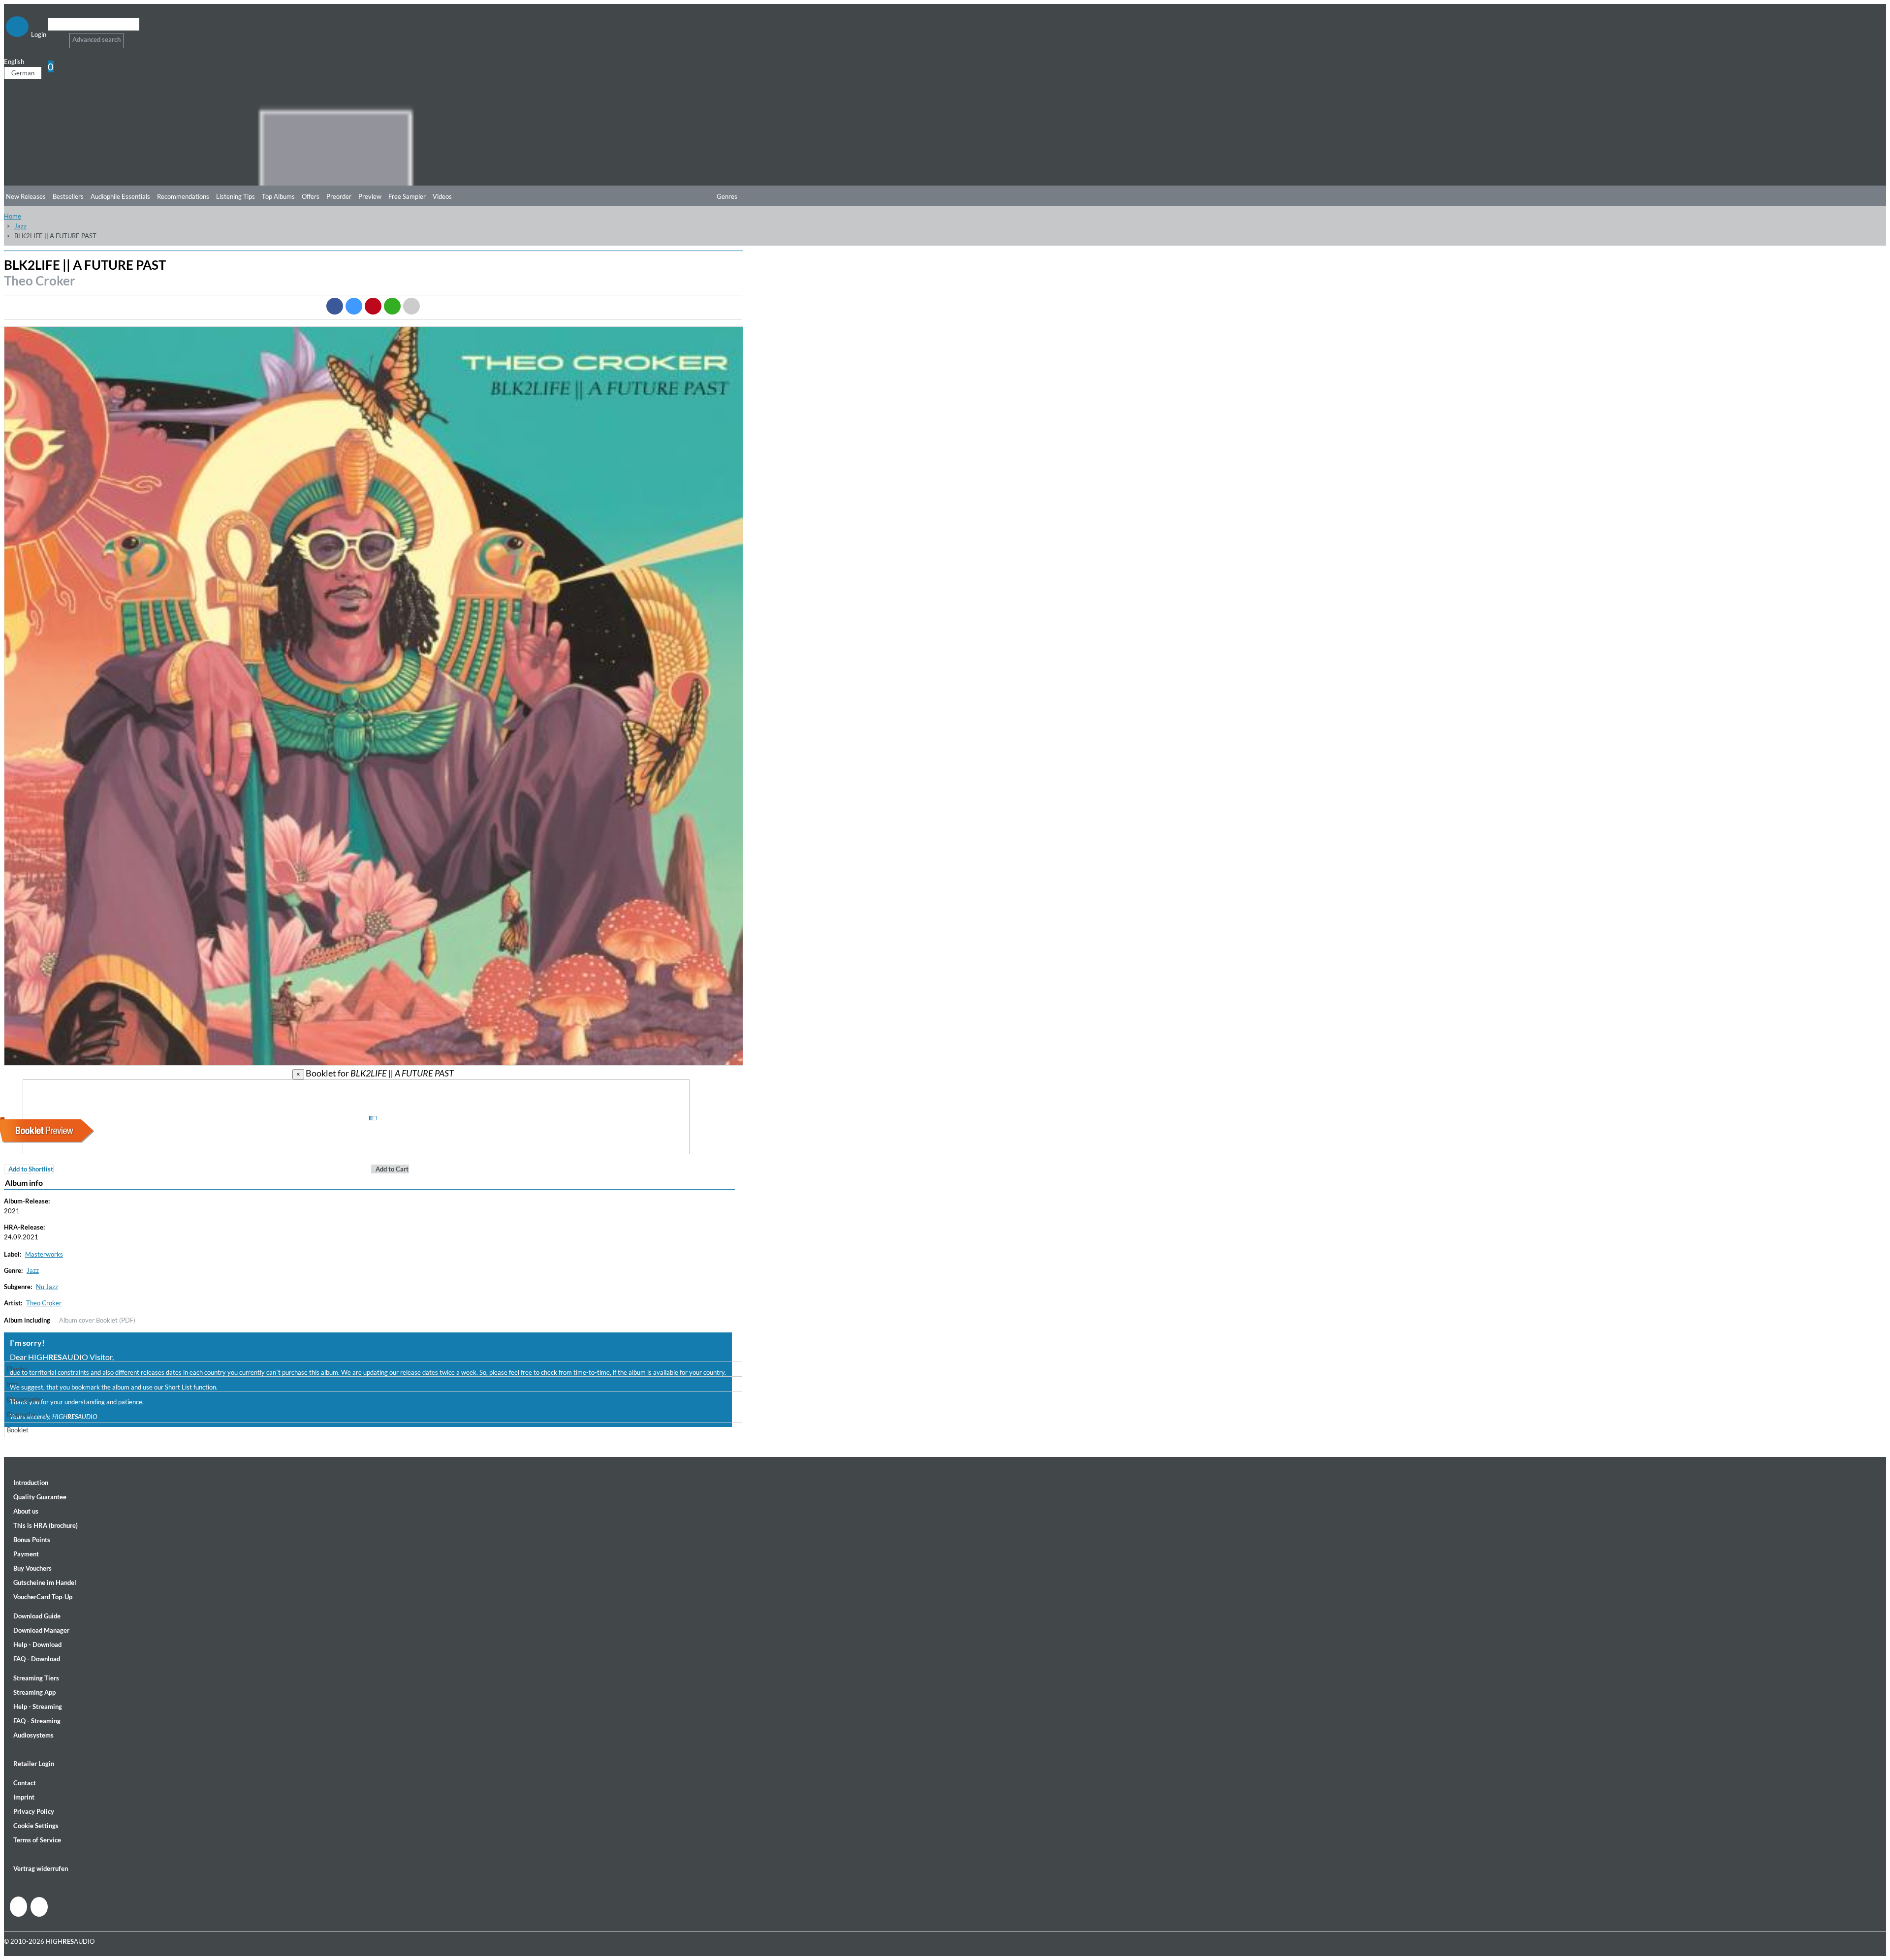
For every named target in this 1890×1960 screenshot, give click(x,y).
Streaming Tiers (36, 1678)
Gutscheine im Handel (45, 1582)
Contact (25, 1783)
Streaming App (34, 1692)
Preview (370, 196)
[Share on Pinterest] (373, 306)
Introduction (31, 1483)
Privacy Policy (34, 1811)
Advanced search (96, 39)
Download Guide (37, 1616)
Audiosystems (33, 1735)
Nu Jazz (47, 1287)
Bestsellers (68, 196)
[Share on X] (354, 306)
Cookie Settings (36, 1826)
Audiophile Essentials (120, 196)
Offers (311, 196)
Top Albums (278, 196)
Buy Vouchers (32, 1568)
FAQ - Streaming (37, 1721)
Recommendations (183, 196)
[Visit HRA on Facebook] (18, 1907)
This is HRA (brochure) (46, 1525)
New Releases (26, 196)
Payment (26, 1554)
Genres (727, 196)
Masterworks (44, 1254)
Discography (25, 1399)
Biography (21, 1415)
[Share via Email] (411, 306)
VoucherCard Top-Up (43, 1597)
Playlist (17, 1369)
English (14, 62)
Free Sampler (407, 196)
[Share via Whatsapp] (392, 306)
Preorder (339, 196)
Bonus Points (32, 1540)
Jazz (20, 226)
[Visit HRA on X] (39, 1907)
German (23, 73)
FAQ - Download (37, 1659)
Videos (442, 196)
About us (26, 1511)
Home (13, 216)
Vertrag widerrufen (41, 1868)
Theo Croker (40, 281)
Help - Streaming (38, 1707)
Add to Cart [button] (392, 1169)
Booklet (18, 1430)
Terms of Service (37, 1840)
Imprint (24, 1797)
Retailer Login (34, 1764)
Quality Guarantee (40, 1497)
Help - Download (37, 1644)
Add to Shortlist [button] (31, 1169)
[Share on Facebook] (335, 306)
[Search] (54, 37)
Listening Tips (236, 196)
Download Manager (41, 1630)
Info (12, 1384)
